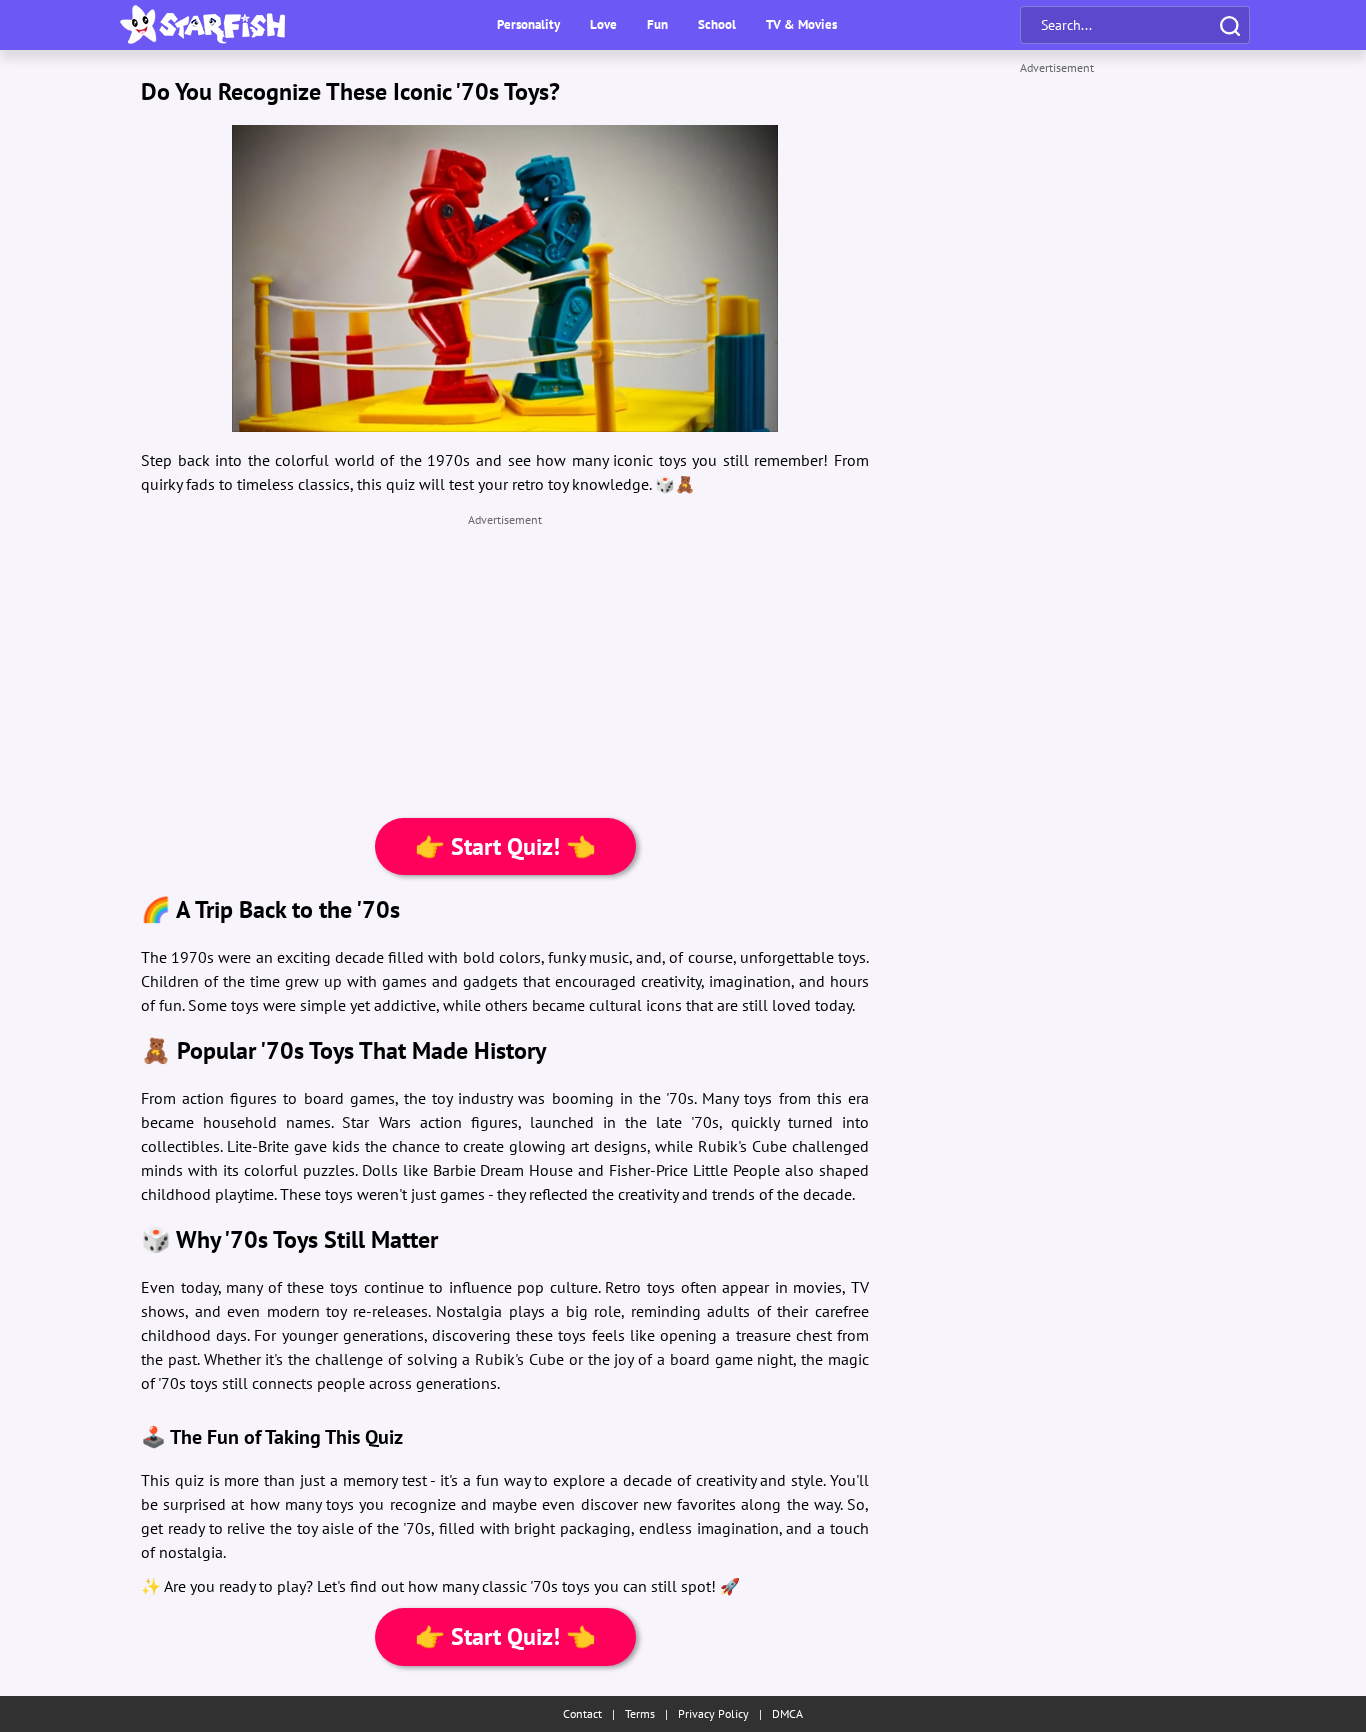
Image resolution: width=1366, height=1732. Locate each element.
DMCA (787, 1713)
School (717, 24)
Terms (640, 1713)
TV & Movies (801, 24)
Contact (582, 1713)
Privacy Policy (713, 1713)
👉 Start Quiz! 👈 (505, 846)
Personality (528, 24)
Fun (657, 24)
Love (603, 24)
